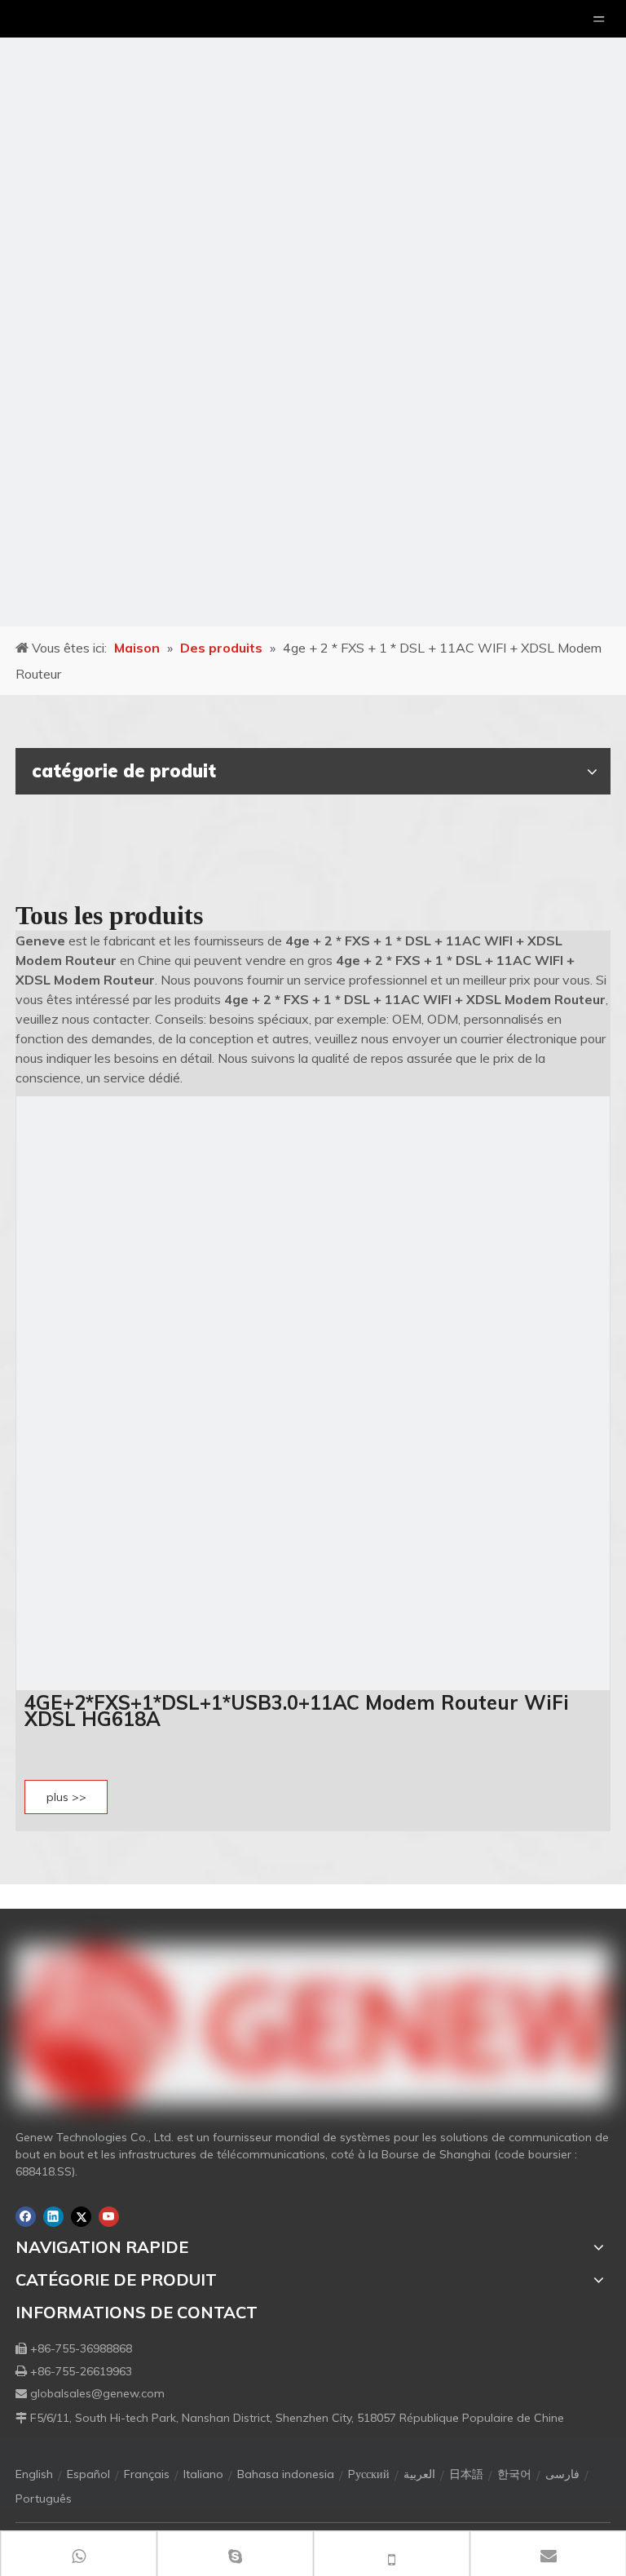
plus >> (66, 1797)
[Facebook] (26, 2217)
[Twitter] (81, 2217)
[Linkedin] (53, 2217)
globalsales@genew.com (97, 2393)
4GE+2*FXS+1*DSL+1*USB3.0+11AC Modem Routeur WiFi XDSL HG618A (297, 1711)
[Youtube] (109, 2217)
